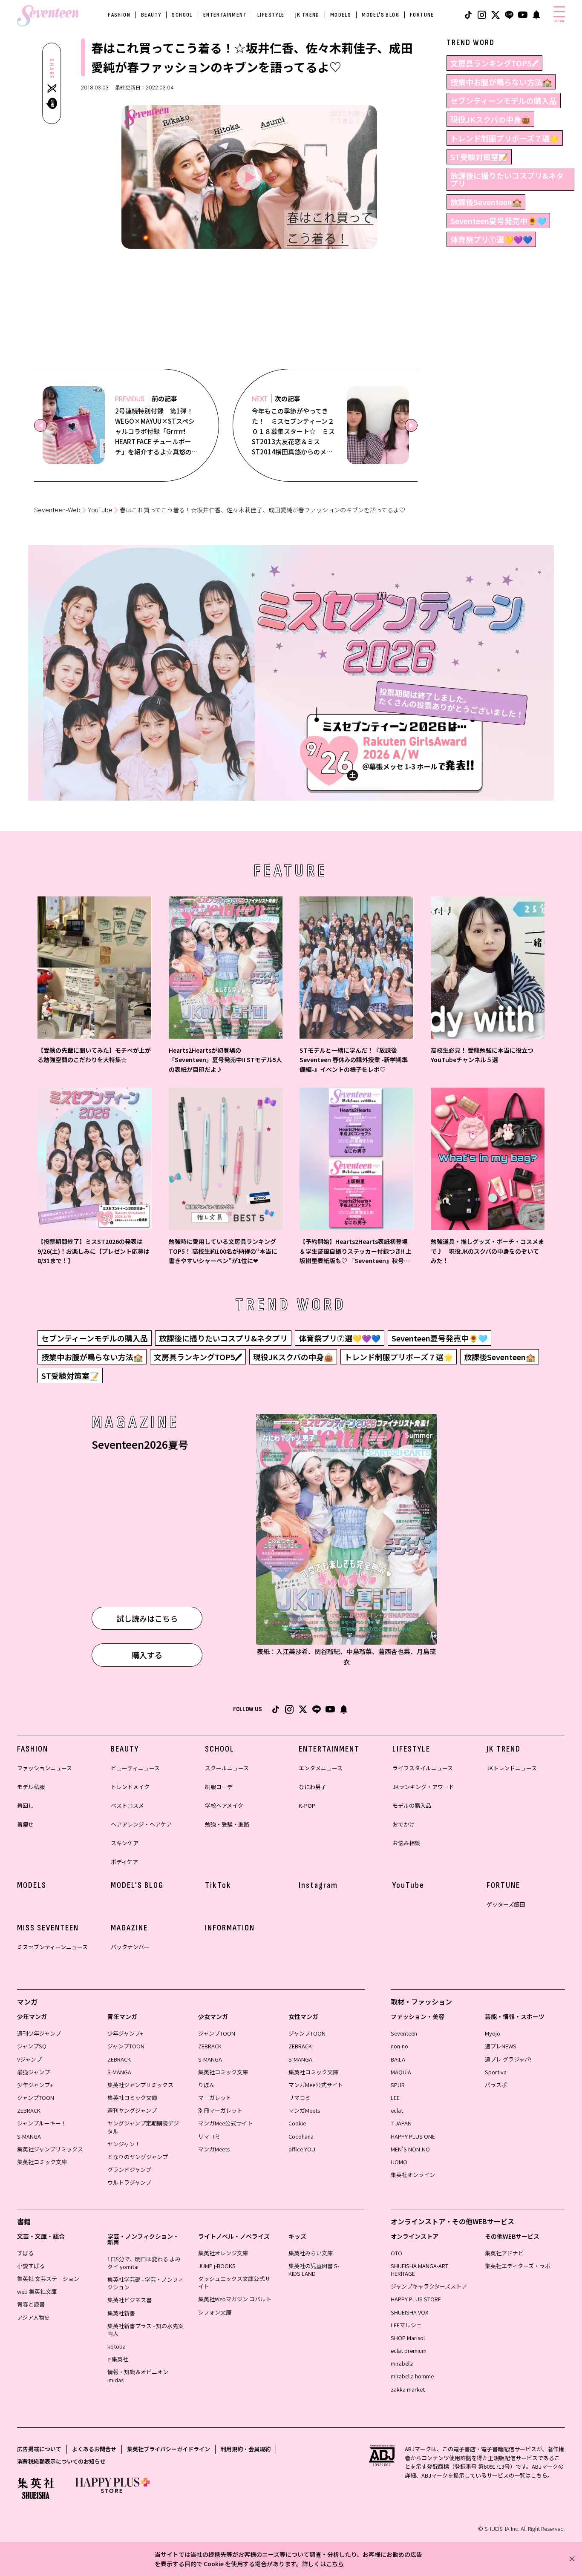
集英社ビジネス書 (130, 2300)
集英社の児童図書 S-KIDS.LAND (314, 2270)
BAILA (398, 2059)
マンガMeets (214, 2149)
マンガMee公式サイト (225, 2123)
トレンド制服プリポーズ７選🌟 (505, 138)
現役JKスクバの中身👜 (490, 119)
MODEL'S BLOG (380, 15)
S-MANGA (29, 2136)
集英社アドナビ (504, 2253)
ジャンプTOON (36, 2098)
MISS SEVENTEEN (48, 1928)
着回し (25, 1805)
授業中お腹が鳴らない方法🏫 (501, 82)
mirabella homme (412, 2376)
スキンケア (125, 1843)
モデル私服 (31, 1787)
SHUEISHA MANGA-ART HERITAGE (419, 2270)
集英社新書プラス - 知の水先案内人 (145, 2330)
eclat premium (409, 2351)
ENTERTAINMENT (225, 15)
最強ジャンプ (33, 2072)
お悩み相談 (406, 1843)
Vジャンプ (29, 2059)
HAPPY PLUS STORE (416, 2299)
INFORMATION (230, 1928)
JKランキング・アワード (423, 1787)
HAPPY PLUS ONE (413, 2136)
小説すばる (31, 2266)
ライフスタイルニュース (423, 1768)
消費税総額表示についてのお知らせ (61, 2461)
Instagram (318, 1885)
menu (559, 21)
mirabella (402, 2363)
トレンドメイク (130, 1787)
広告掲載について (39, 2449)
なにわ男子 (313, 1787)
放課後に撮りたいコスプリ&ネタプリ (507, 179)
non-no (399, 2046)
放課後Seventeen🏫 (486, 202)
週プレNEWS (501, 2046)
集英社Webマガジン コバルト (235, 2299)
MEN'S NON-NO (410, 2149)
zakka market (408, 2389)
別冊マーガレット (220, 2110)
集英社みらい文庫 (311, 2253)
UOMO (399, 2162)
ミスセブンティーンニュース (52, 1947)
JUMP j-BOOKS (217, 2266)
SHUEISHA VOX (409, 2312)
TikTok (218, 1885)
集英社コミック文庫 (42, 2162)
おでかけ (403, 1824)
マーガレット (215, 2098)
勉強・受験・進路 (227, 1824)
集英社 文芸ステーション (48, 2279)
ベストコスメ (127, 1805)
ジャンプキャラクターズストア (429, 2286)
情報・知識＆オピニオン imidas (138, 2376)
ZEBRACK (29, 2110)
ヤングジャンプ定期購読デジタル (143, 2127)
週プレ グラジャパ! (508, 2059)
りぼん (206, 2085)
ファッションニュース (45, 1768)
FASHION (119, 15)
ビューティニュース (135, 1768)
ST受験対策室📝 (479, 157)
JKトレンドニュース (512, 1768)
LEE (395, 2098)
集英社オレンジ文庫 (223, 2253)
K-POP (307, 1805)
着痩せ (25, 1824)
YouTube (100, 510)
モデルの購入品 (412, 1805)
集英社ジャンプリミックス (50, 2149)
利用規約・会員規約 (246, 2449)
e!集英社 (118, 2359)
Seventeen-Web (57, 510)
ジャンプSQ (32, 2046)
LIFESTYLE (271, 15)
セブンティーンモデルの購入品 (504, 101)
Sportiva (496, 2072)
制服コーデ (219, 1787)
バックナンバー (130, 1947)
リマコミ (209, 2136)
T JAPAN (401, 2123)
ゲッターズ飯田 (506, 1904)
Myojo (493, 2033)
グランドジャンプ (129, 2170)
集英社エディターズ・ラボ (518, 2266)
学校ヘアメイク (224, 1805)
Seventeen (404, 2033)
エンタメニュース (321, 1768)
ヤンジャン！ (124, 2144)
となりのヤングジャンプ (138, 2157)
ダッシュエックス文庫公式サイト (234, 2282)
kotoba (117, 2346)
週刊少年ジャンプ (39, 2033)
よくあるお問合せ (94, 2449)
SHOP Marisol (408, 2338)
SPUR (398, 2085)
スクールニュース (227, 1768)
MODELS (341, 15)
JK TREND (307, 15)
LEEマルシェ (406, 2325)
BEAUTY (151, 15)
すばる (25, 2253)
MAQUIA (401, 2072)
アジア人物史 (33, 2317)
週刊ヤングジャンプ (132, 2110)
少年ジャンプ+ (35, 2085)
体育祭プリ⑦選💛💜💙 (491, 239)
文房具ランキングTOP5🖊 (494, 63)
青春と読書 (31, 2304)
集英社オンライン (413, 2175)
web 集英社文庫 (37, 2291)
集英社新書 (121, 2313)
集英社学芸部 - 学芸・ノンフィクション (145, 2283)
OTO (396, 2253)
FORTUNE (422, 15)
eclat (397, 2110)
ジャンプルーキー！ (42, 2123)
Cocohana (301, 2136)
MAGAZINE (129, 1928)
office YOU (302, 2149)
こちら (335, 2564)
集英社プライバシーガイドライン (169, 2449)
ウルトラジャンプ (129, 2182)
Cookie (297, 2123)
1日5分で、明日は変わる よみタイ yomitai (144, 2263)
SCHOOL (182, 15)
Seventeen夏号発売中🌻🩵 (498, 221)
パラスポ (496, 2085)
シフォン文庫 (215, 2312)
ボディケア (124, 1862)
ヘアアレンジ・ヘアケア (141, 1824)
